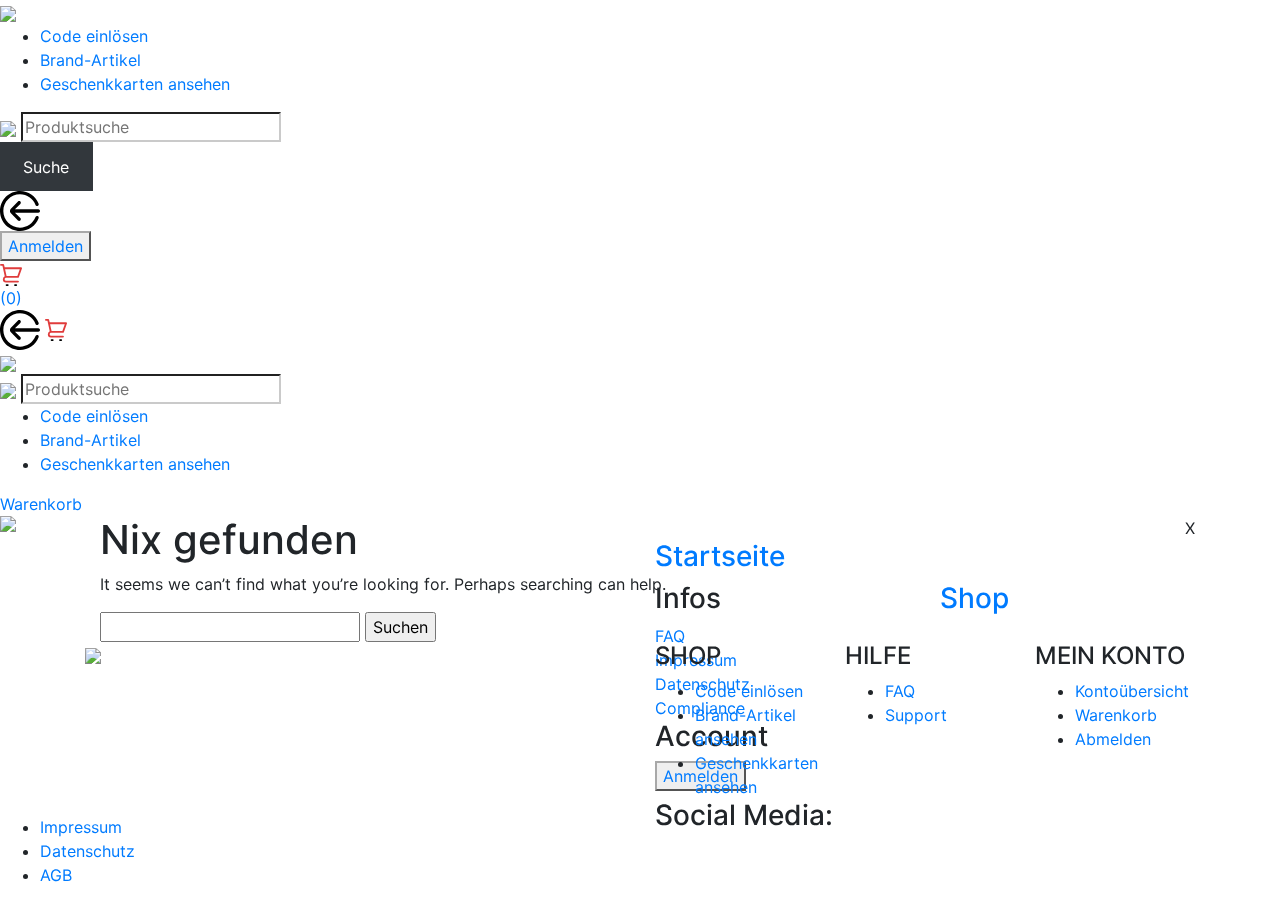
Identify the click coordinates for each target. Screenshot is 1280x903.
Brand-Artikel (90, 60)
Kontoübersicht (1132, 691)
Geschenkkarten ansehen (135, 84)
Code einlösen (94, 36)
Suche (46, 167)
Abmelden (1113, 739)
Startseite (720, 556)
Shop (974, 598)
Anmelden (45, 246)
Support (916, 715)
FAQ (670, 635)
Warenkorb (1116, 715)
